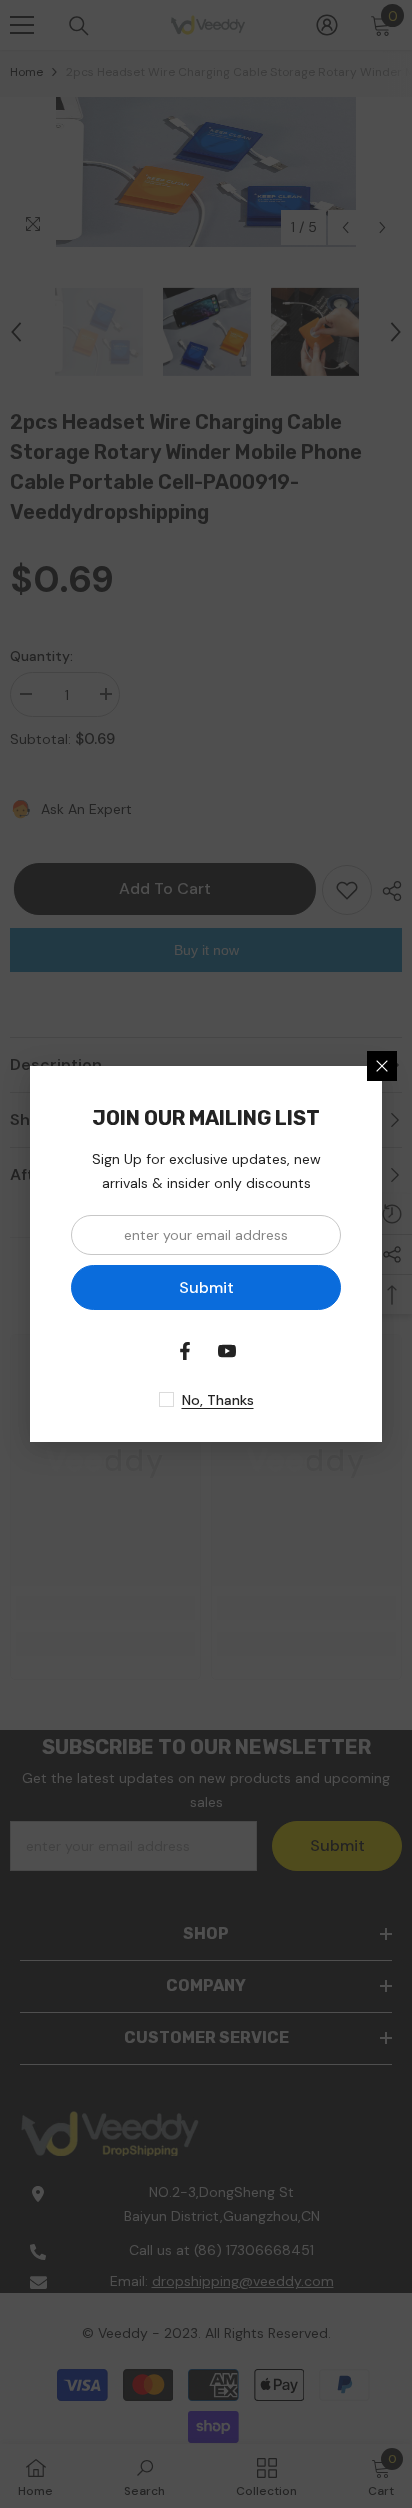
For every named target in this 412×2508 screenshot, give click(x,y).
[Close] (382, 1066)
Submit (206, 1287)
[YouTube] (227, 1351)
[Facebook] (185, 1351)
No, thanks (218, 1400)
